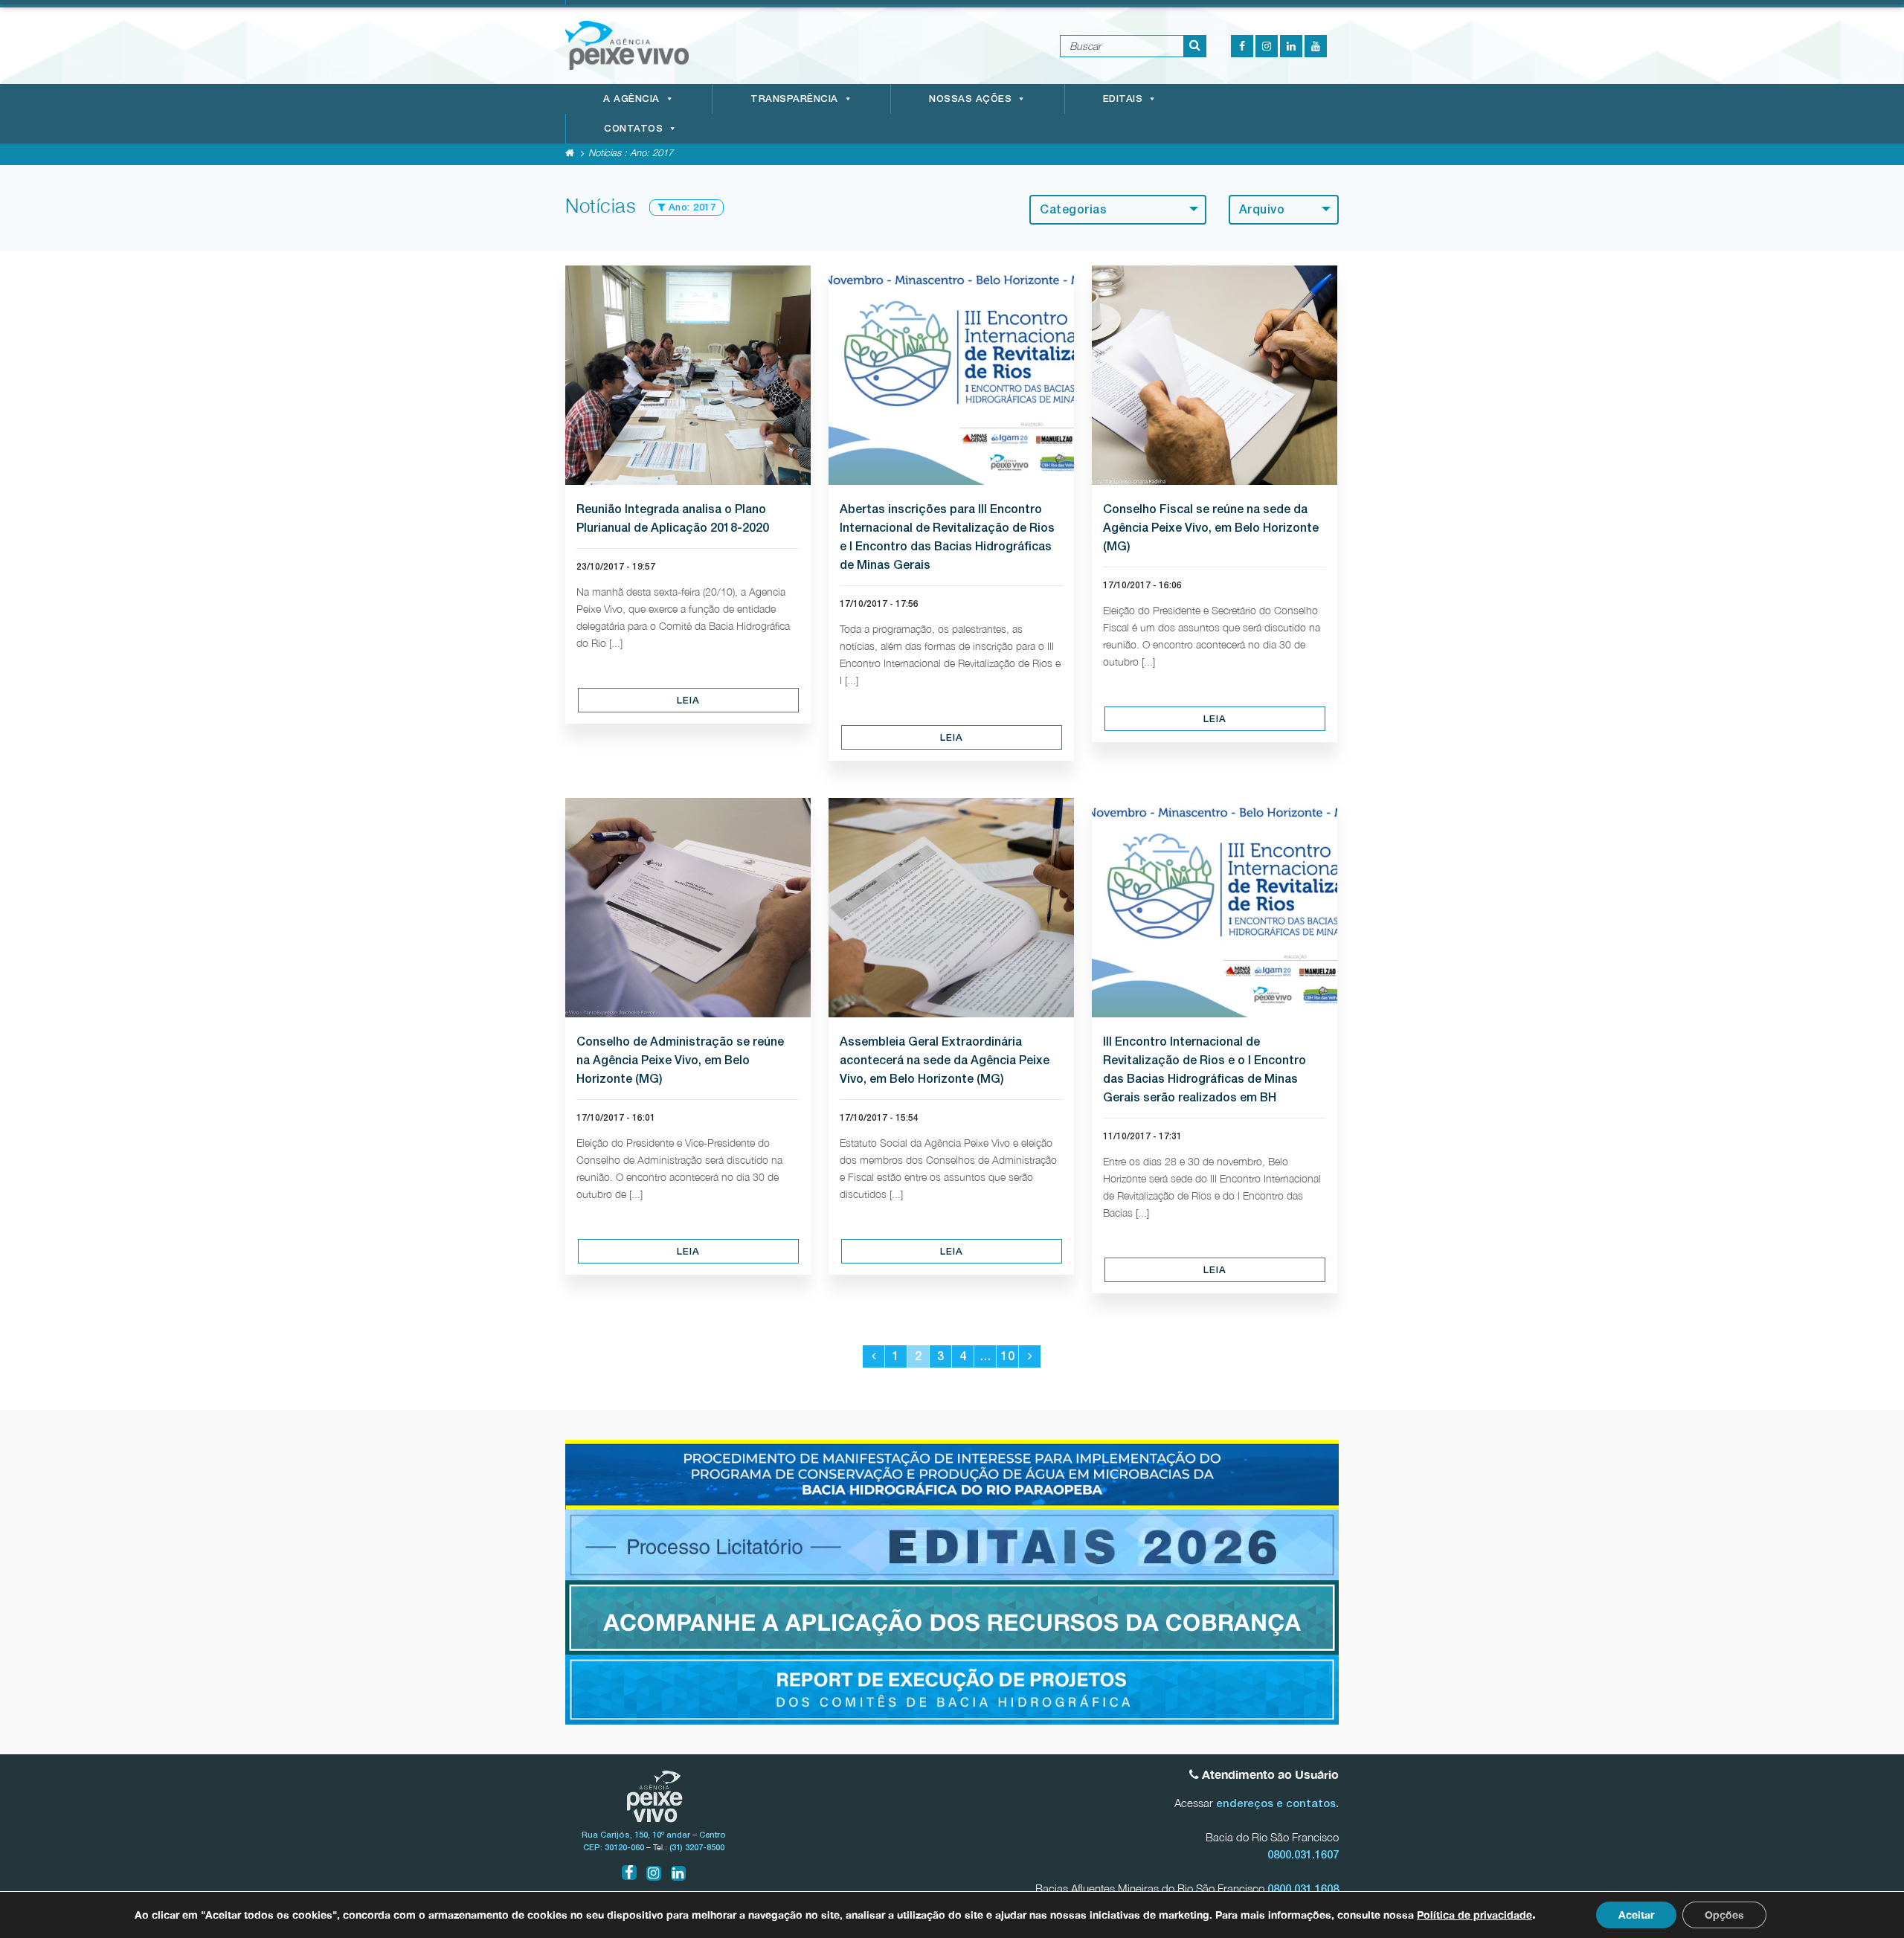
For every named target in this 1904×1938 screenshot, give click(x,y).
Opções (1724, 1915)
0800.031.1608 (1303, 1889)
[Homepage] (570, 152)
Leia (688, 700)
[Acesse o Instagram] (1267, 46)
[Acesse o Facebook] (1242, 46)
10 (1008, 1356)
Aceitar (1636, 1915)
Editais (1123, 99)
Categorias (1073, 209)
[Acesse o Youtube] (1316, 46)
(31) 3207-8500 (697, 1847)
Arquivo (1262, 209)
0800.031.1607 (1303, 1854)
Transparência (794, 99)
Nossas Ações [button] (970, 99)
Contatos (633, 128)
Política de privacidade (1474, 1915)
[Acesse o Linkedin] (1291, 46)
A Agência (631, 99)
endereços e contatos (1276, 1803)
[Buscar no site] (1195, 46)
